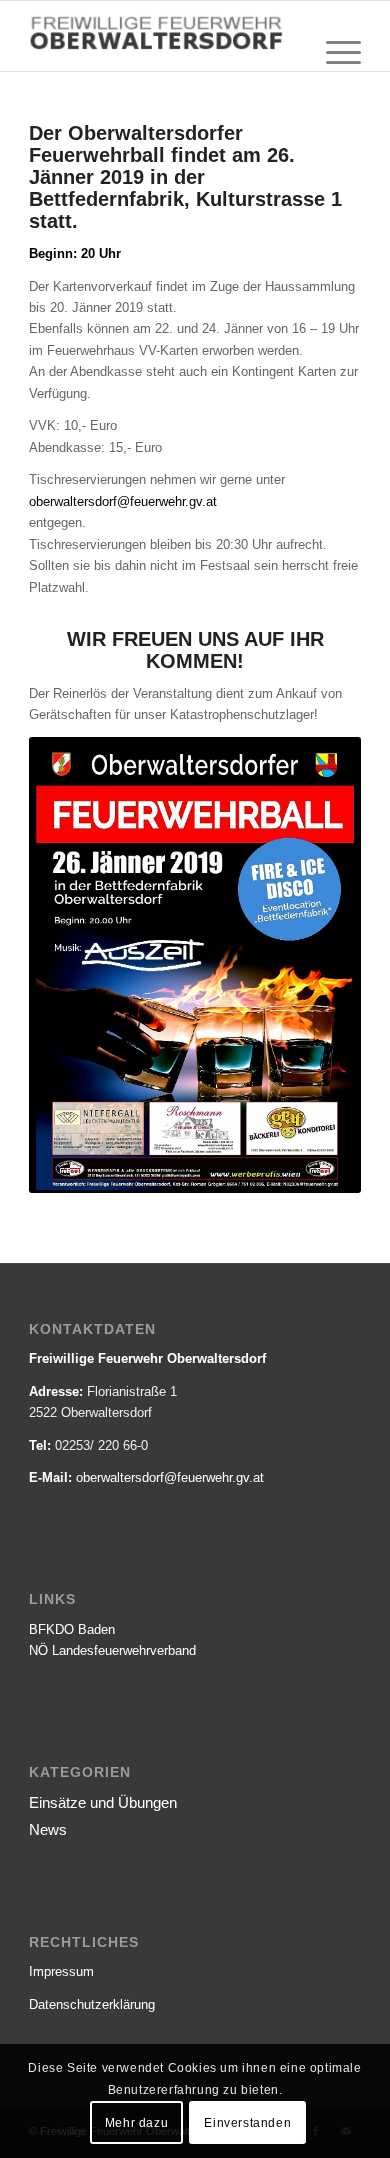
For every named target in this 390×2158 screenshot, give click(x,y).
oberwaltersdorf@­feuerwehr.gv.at (170, 1477)
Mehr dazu (136, 2123)
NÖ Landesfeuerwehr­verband (112, 1650)
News (48, 1829)
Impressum (61, 1971)
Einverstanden (247, 2123)
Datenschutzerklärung (92, 2004)
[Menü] (333, 53)
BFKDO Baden (72, 1629)
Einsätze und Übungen (103, 1802)
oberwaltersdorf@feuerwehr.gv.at (123, 501)
